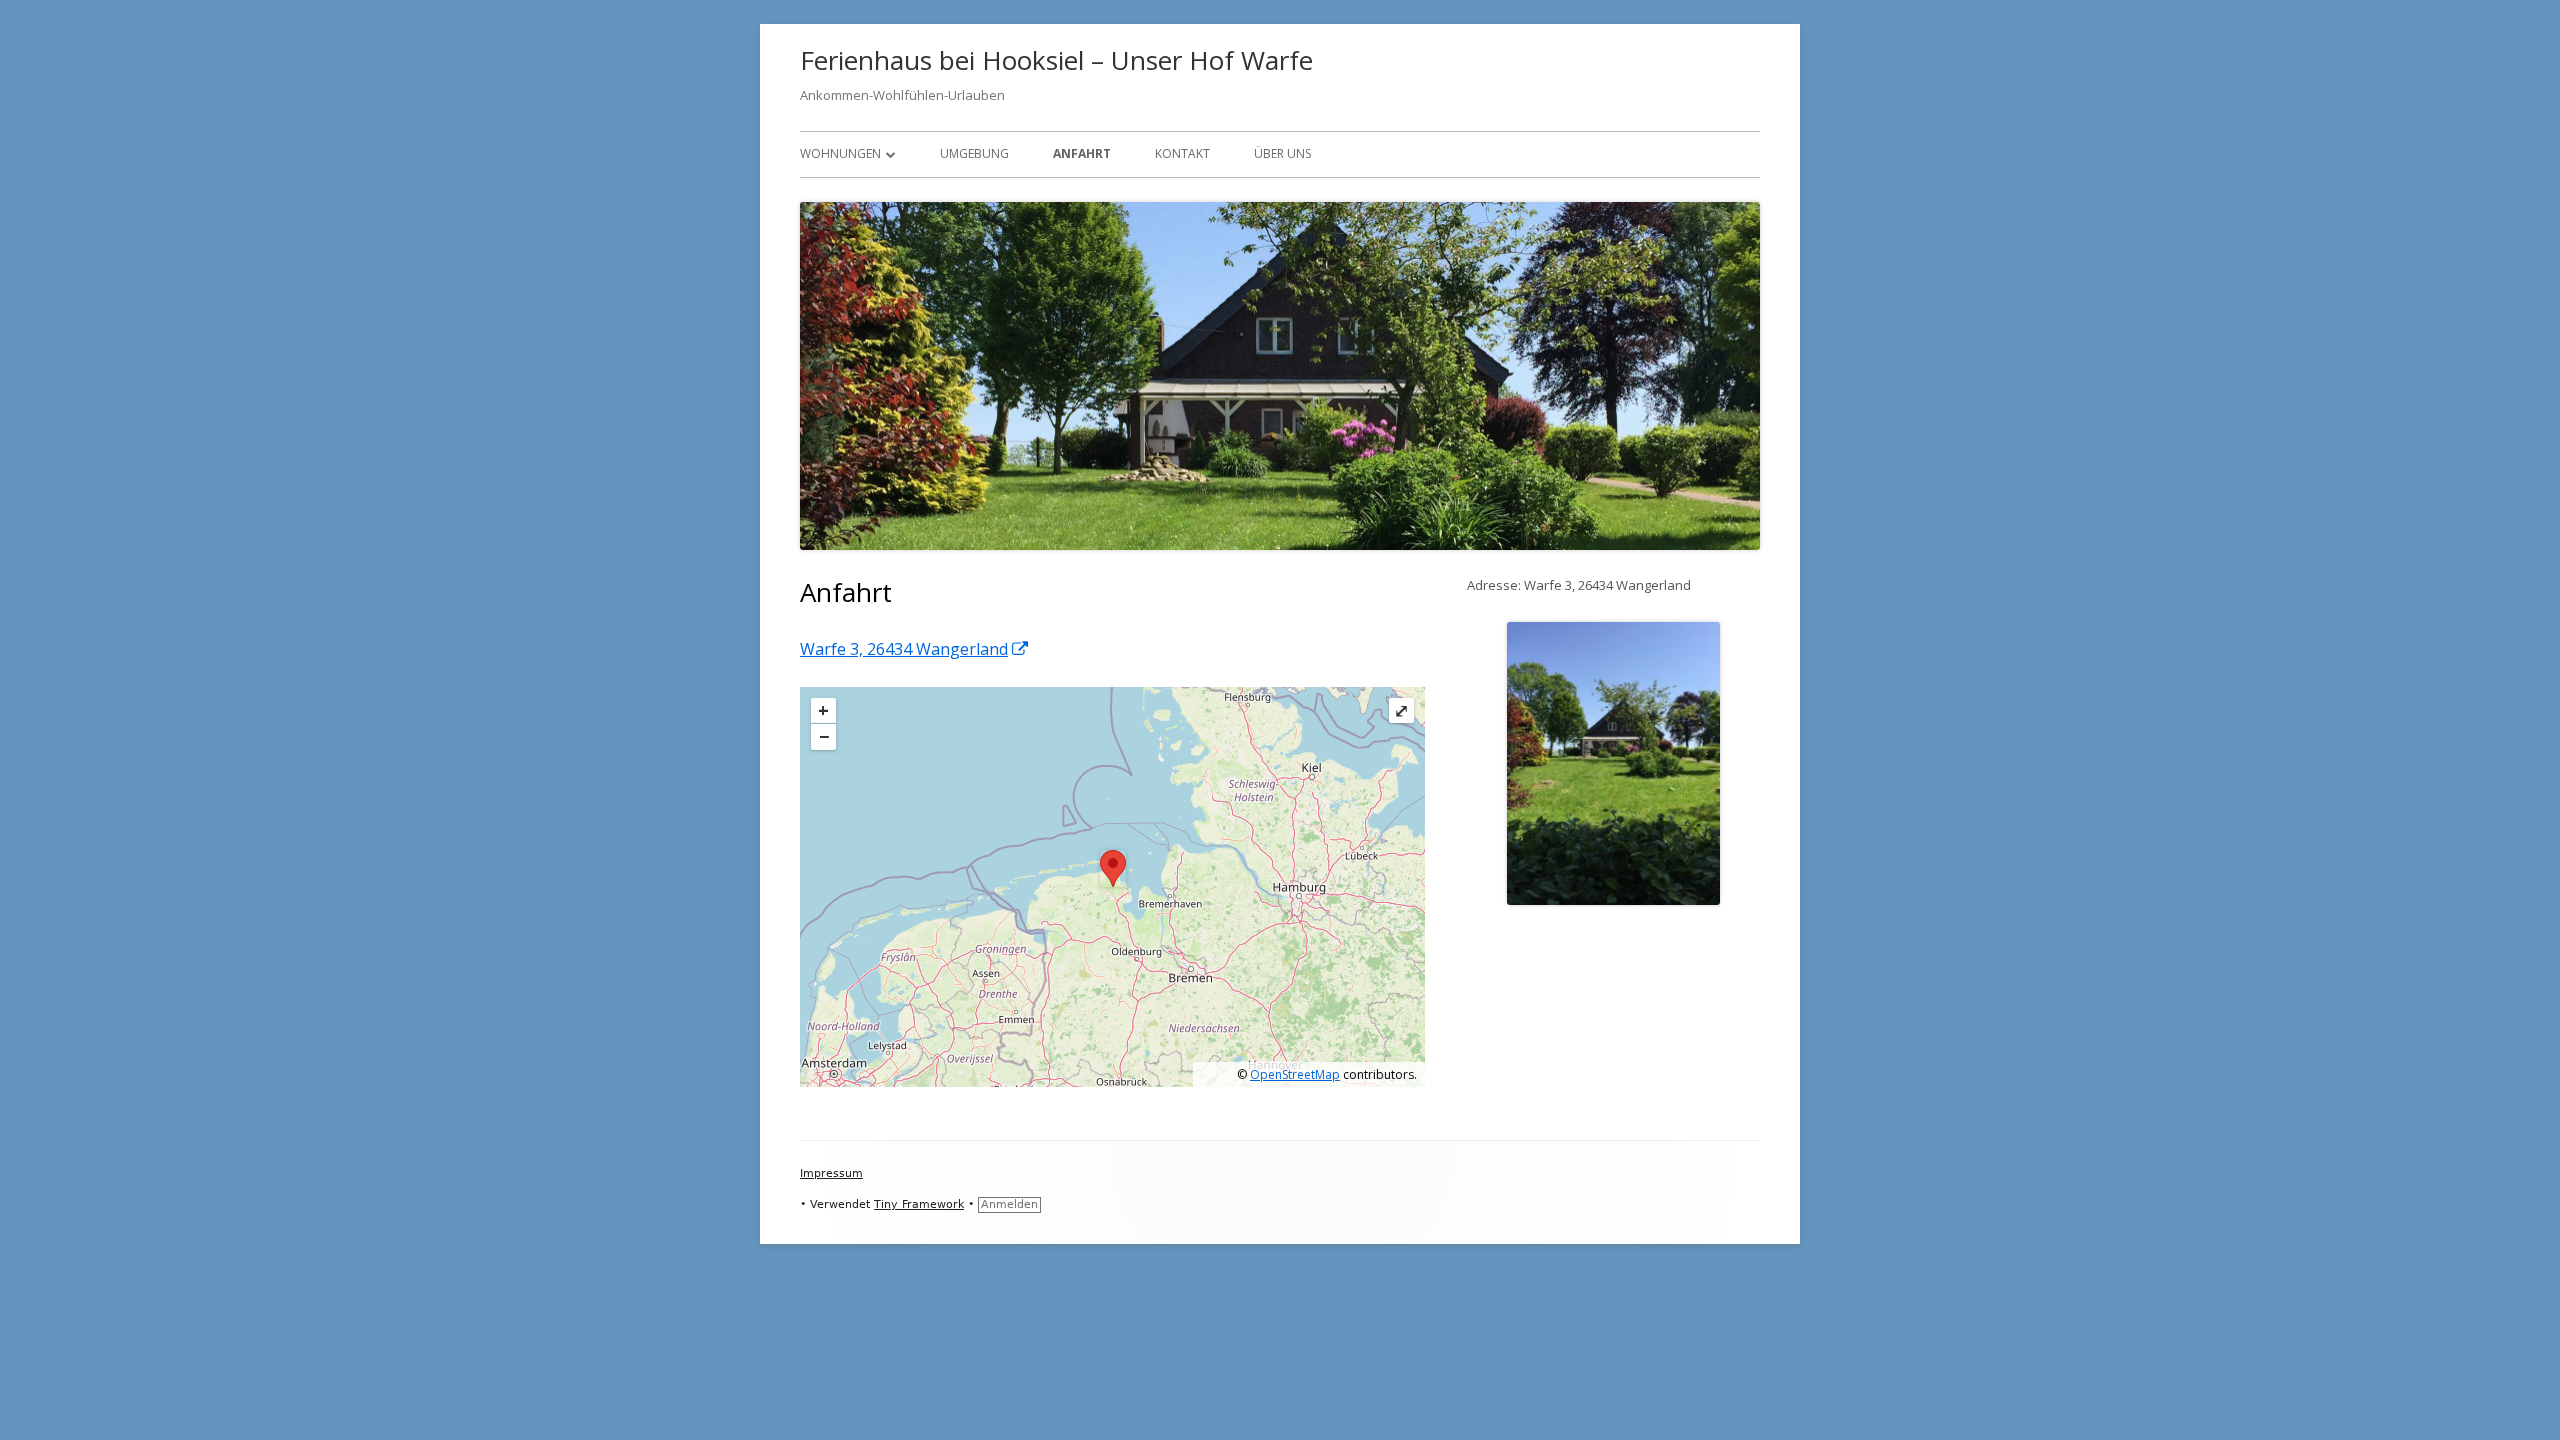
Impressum (831, 1173)
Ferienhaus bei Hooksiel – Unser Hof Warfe (1056, 60)
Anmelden (1009, 1204)
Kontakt (1182, 153)
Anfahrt (1082, 153)
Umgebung (974, 153)
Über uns (1282, 153)
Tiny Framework (919, 1204)
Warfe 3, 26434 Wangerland (915, 649)
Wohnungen (840, 153)
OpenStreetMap (1295, 1074)
